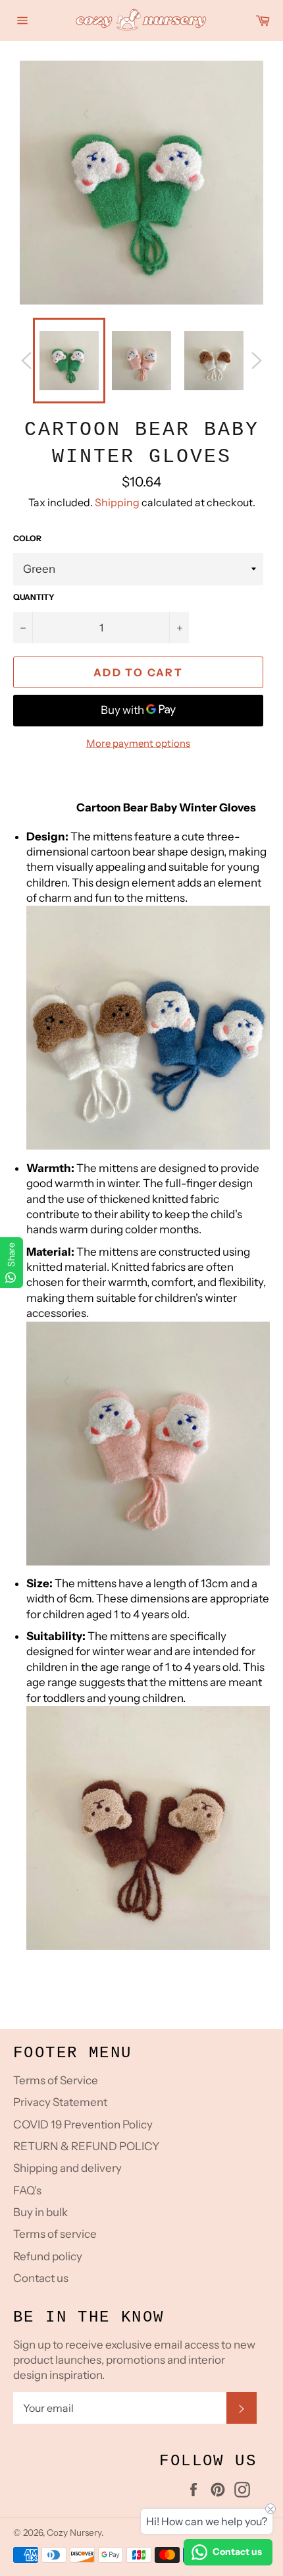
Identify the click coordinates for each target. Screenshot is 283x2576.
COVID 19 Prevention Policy (83, 2124)
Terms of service (55, 2234)
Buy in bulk (40, 2212)
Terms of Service (56, 2080)
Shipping (117, 502)
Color (27, 538)
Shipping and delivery (67, 2168)
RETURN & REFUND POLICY (86, 2146)
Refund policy (48, 2256)
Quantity (34, 597)
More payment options (138, 743)
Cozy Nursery (74, 2532)
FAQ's (27, 2190)
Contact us (41, 2278)
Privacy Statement (60, 2102)
